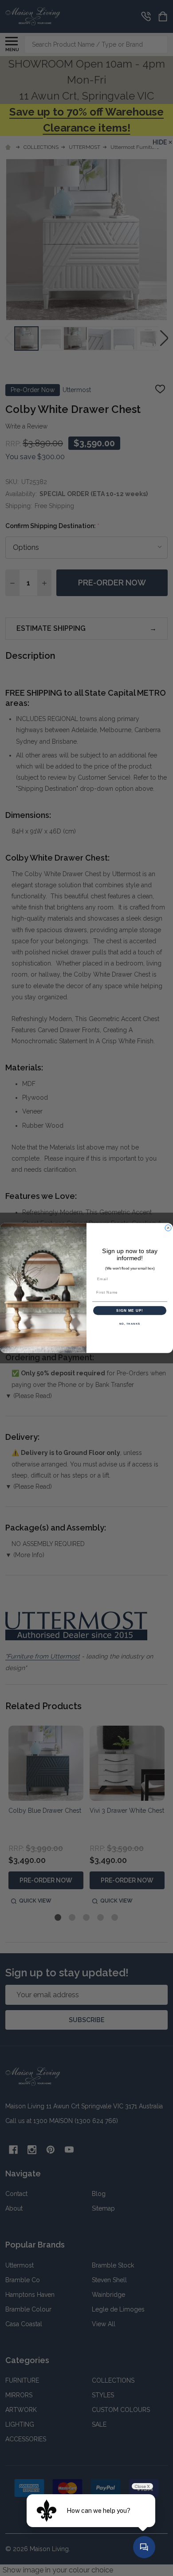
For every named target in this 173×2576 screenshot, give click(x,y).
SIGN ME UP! (130, 1311)
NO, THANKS (130, 1324)
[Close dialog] (168, 1228)
